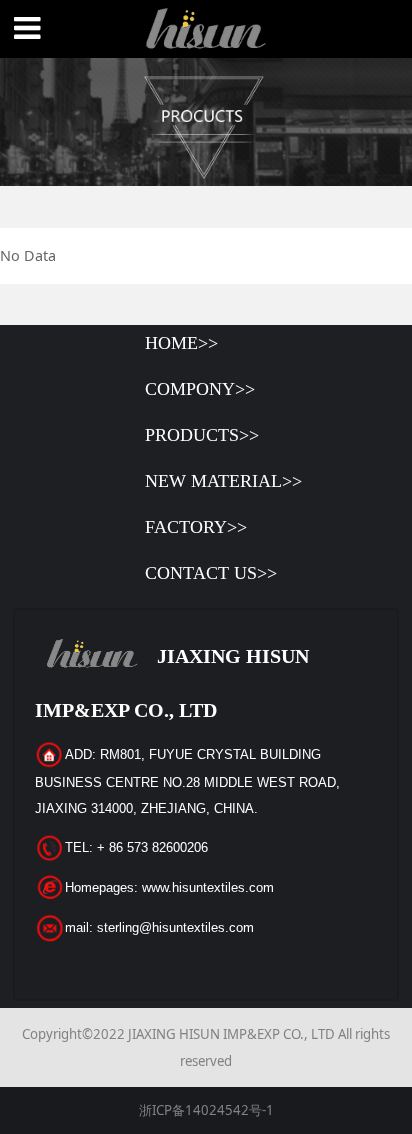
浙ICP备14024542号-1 (206, 1110)
